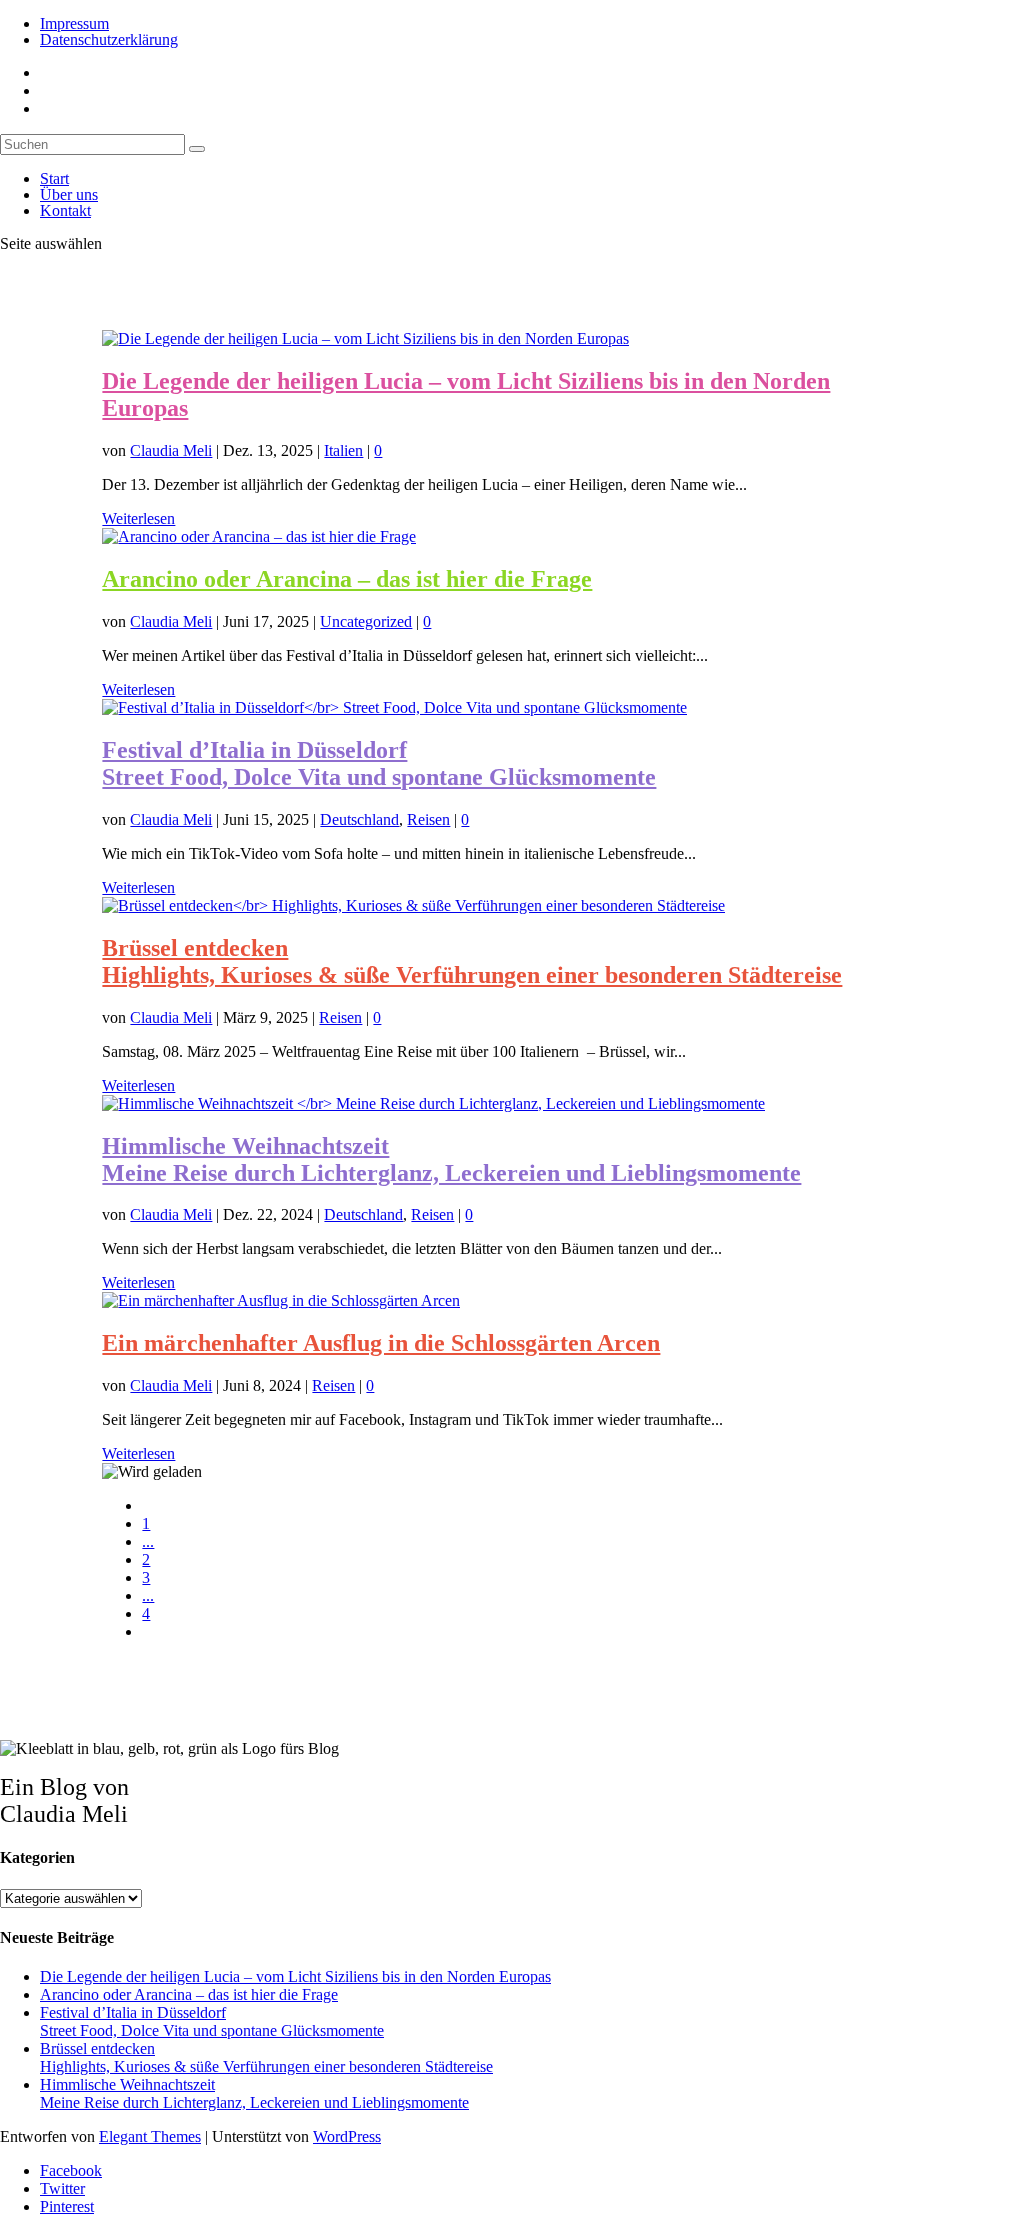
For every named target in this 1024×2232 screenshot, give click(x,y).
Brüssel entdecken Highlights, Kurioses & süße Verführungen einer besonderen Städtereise (472, 961)
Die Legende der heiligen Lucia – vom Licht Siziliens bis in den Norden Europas (295, 1976)
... (148, 1541)
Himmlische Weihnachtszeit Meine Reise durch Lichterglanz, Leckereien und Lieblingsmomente (451, 1159)
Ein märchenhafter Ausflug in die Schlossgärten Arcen (381, 1343)
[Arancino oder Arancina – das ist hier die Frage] (259, 536)
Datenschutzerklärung (109, 39)
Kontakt (65, 210)
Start (54, 178)
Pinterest (67, 2206)
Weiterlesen (138, 518)
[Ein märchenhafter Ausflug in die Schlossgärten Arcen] (281, 1300)
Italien (343, 450)
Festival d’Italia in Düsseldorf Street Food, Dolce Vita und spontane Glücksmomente (379, 763)
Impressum (74, 23)
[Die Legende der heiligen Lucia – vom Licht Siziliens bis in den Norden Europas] (365, 338)
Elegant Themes (150, 2136)
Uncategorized (366, 621)
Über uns (69, 194)
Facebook (71, 2170)
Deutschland (359, 819)
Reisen (428, 819)
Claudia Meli (171, 450)
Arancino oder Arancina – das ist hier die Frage (347, 579)
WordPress (347, 2136)
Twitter (62, 2188)
